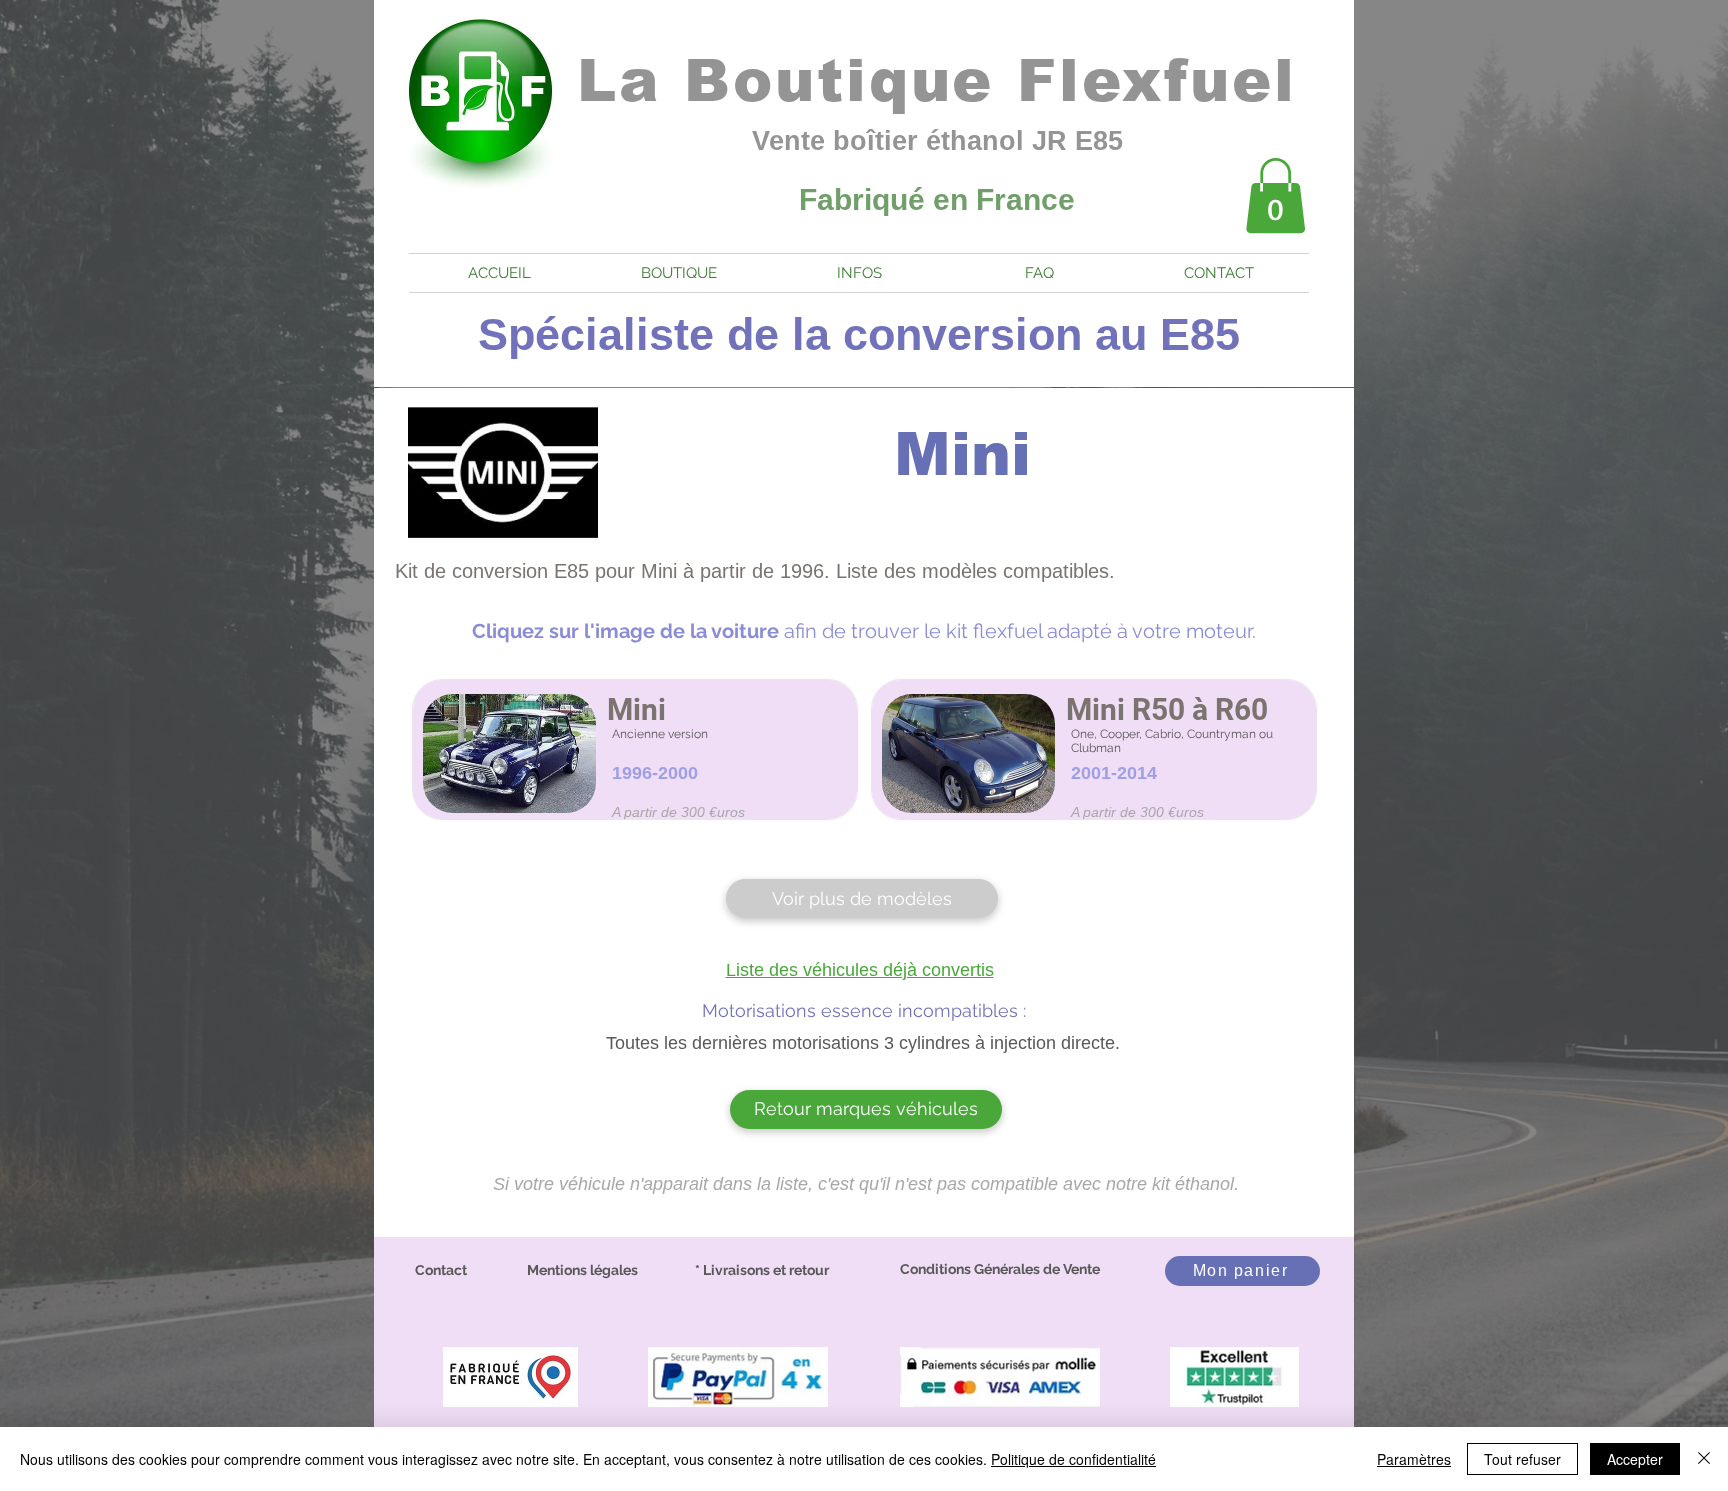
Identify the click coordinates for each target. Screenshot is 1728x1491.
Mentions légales (582, 1270)
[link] (1275, 195)
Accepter (1635, 1459)
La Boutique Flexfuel (937, 80)
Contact (441, 1270)
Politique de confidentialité (1073, 1459)
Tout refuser (1522, 1459)
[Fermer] (1704, 1459)
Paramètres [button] (1414, 1459)
